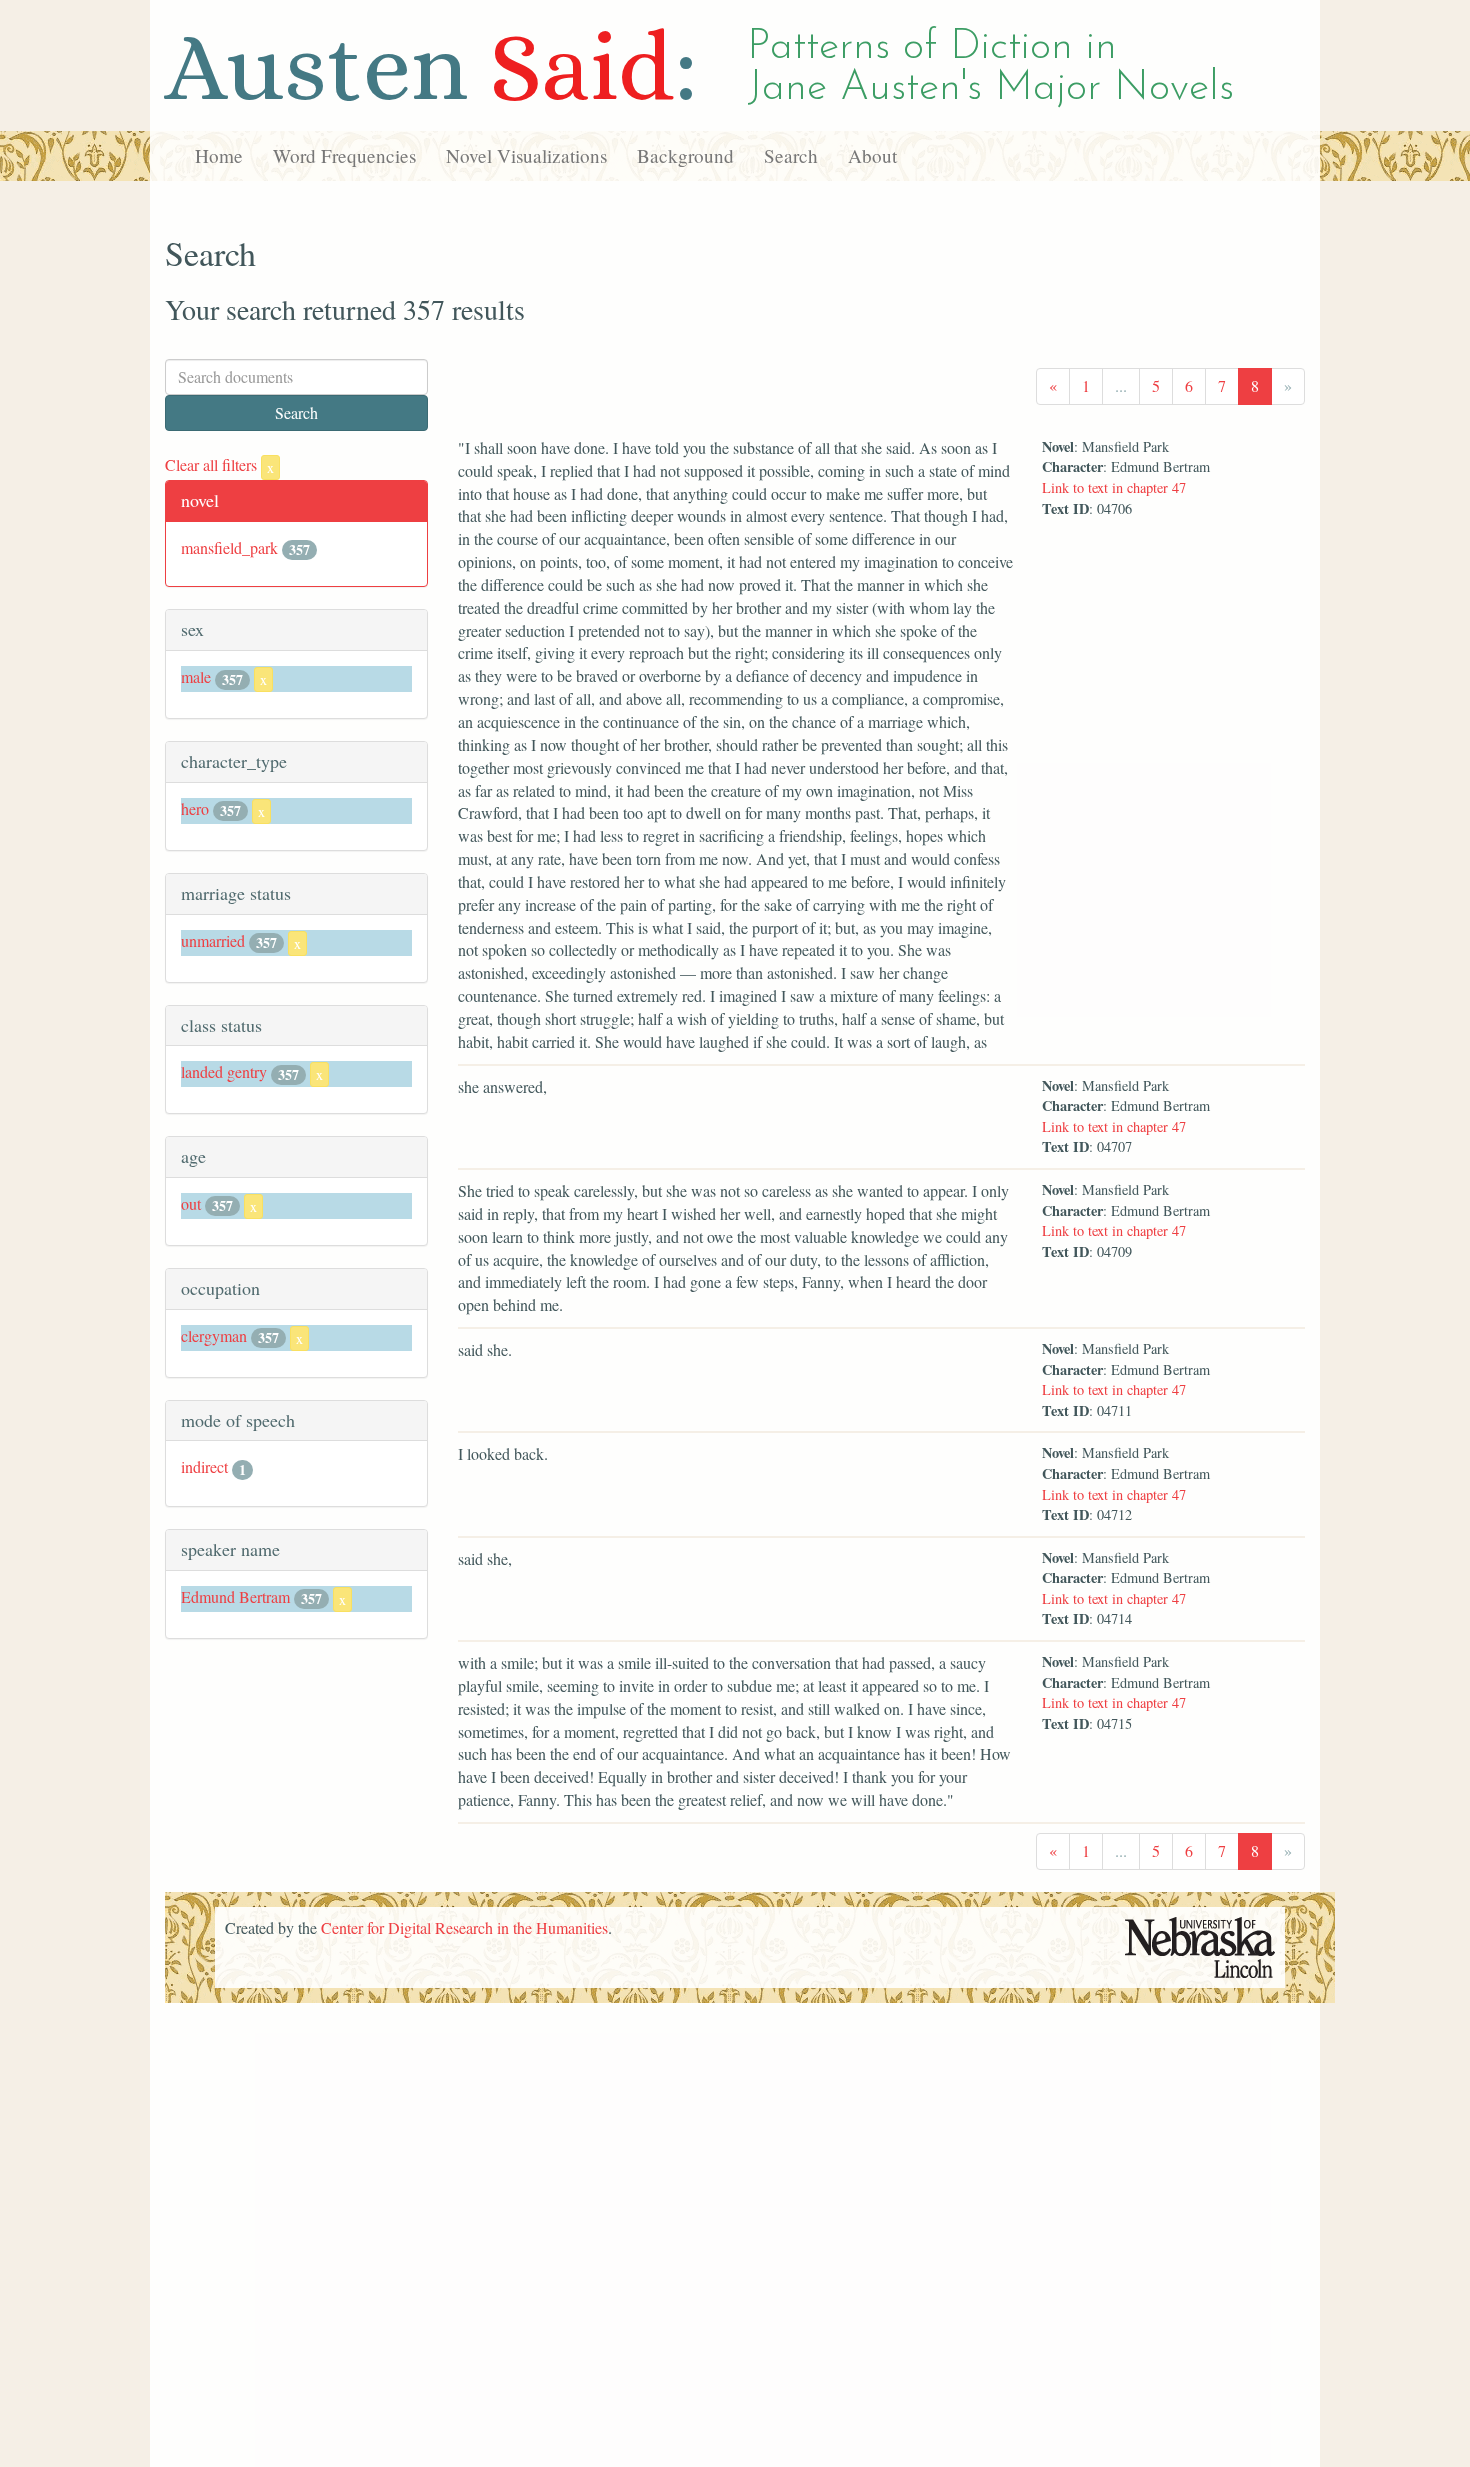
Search (791, 155)
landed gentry (224, 1071)
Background (685, 155)
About (872, 155)
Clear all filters (219, 464)
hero (195, 808)
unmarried (213, 940)
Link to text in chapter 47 (1114, 487)
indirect (204, 1466)
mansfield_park (229, 547)
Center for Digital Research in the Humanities (464, 1927)
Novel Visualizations (526, 155)
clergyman (214, 1335)
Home (219, 155)
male (196, 676)
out (191, 1203)
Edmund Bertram (235, 1596)
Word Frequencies (344, 155)
